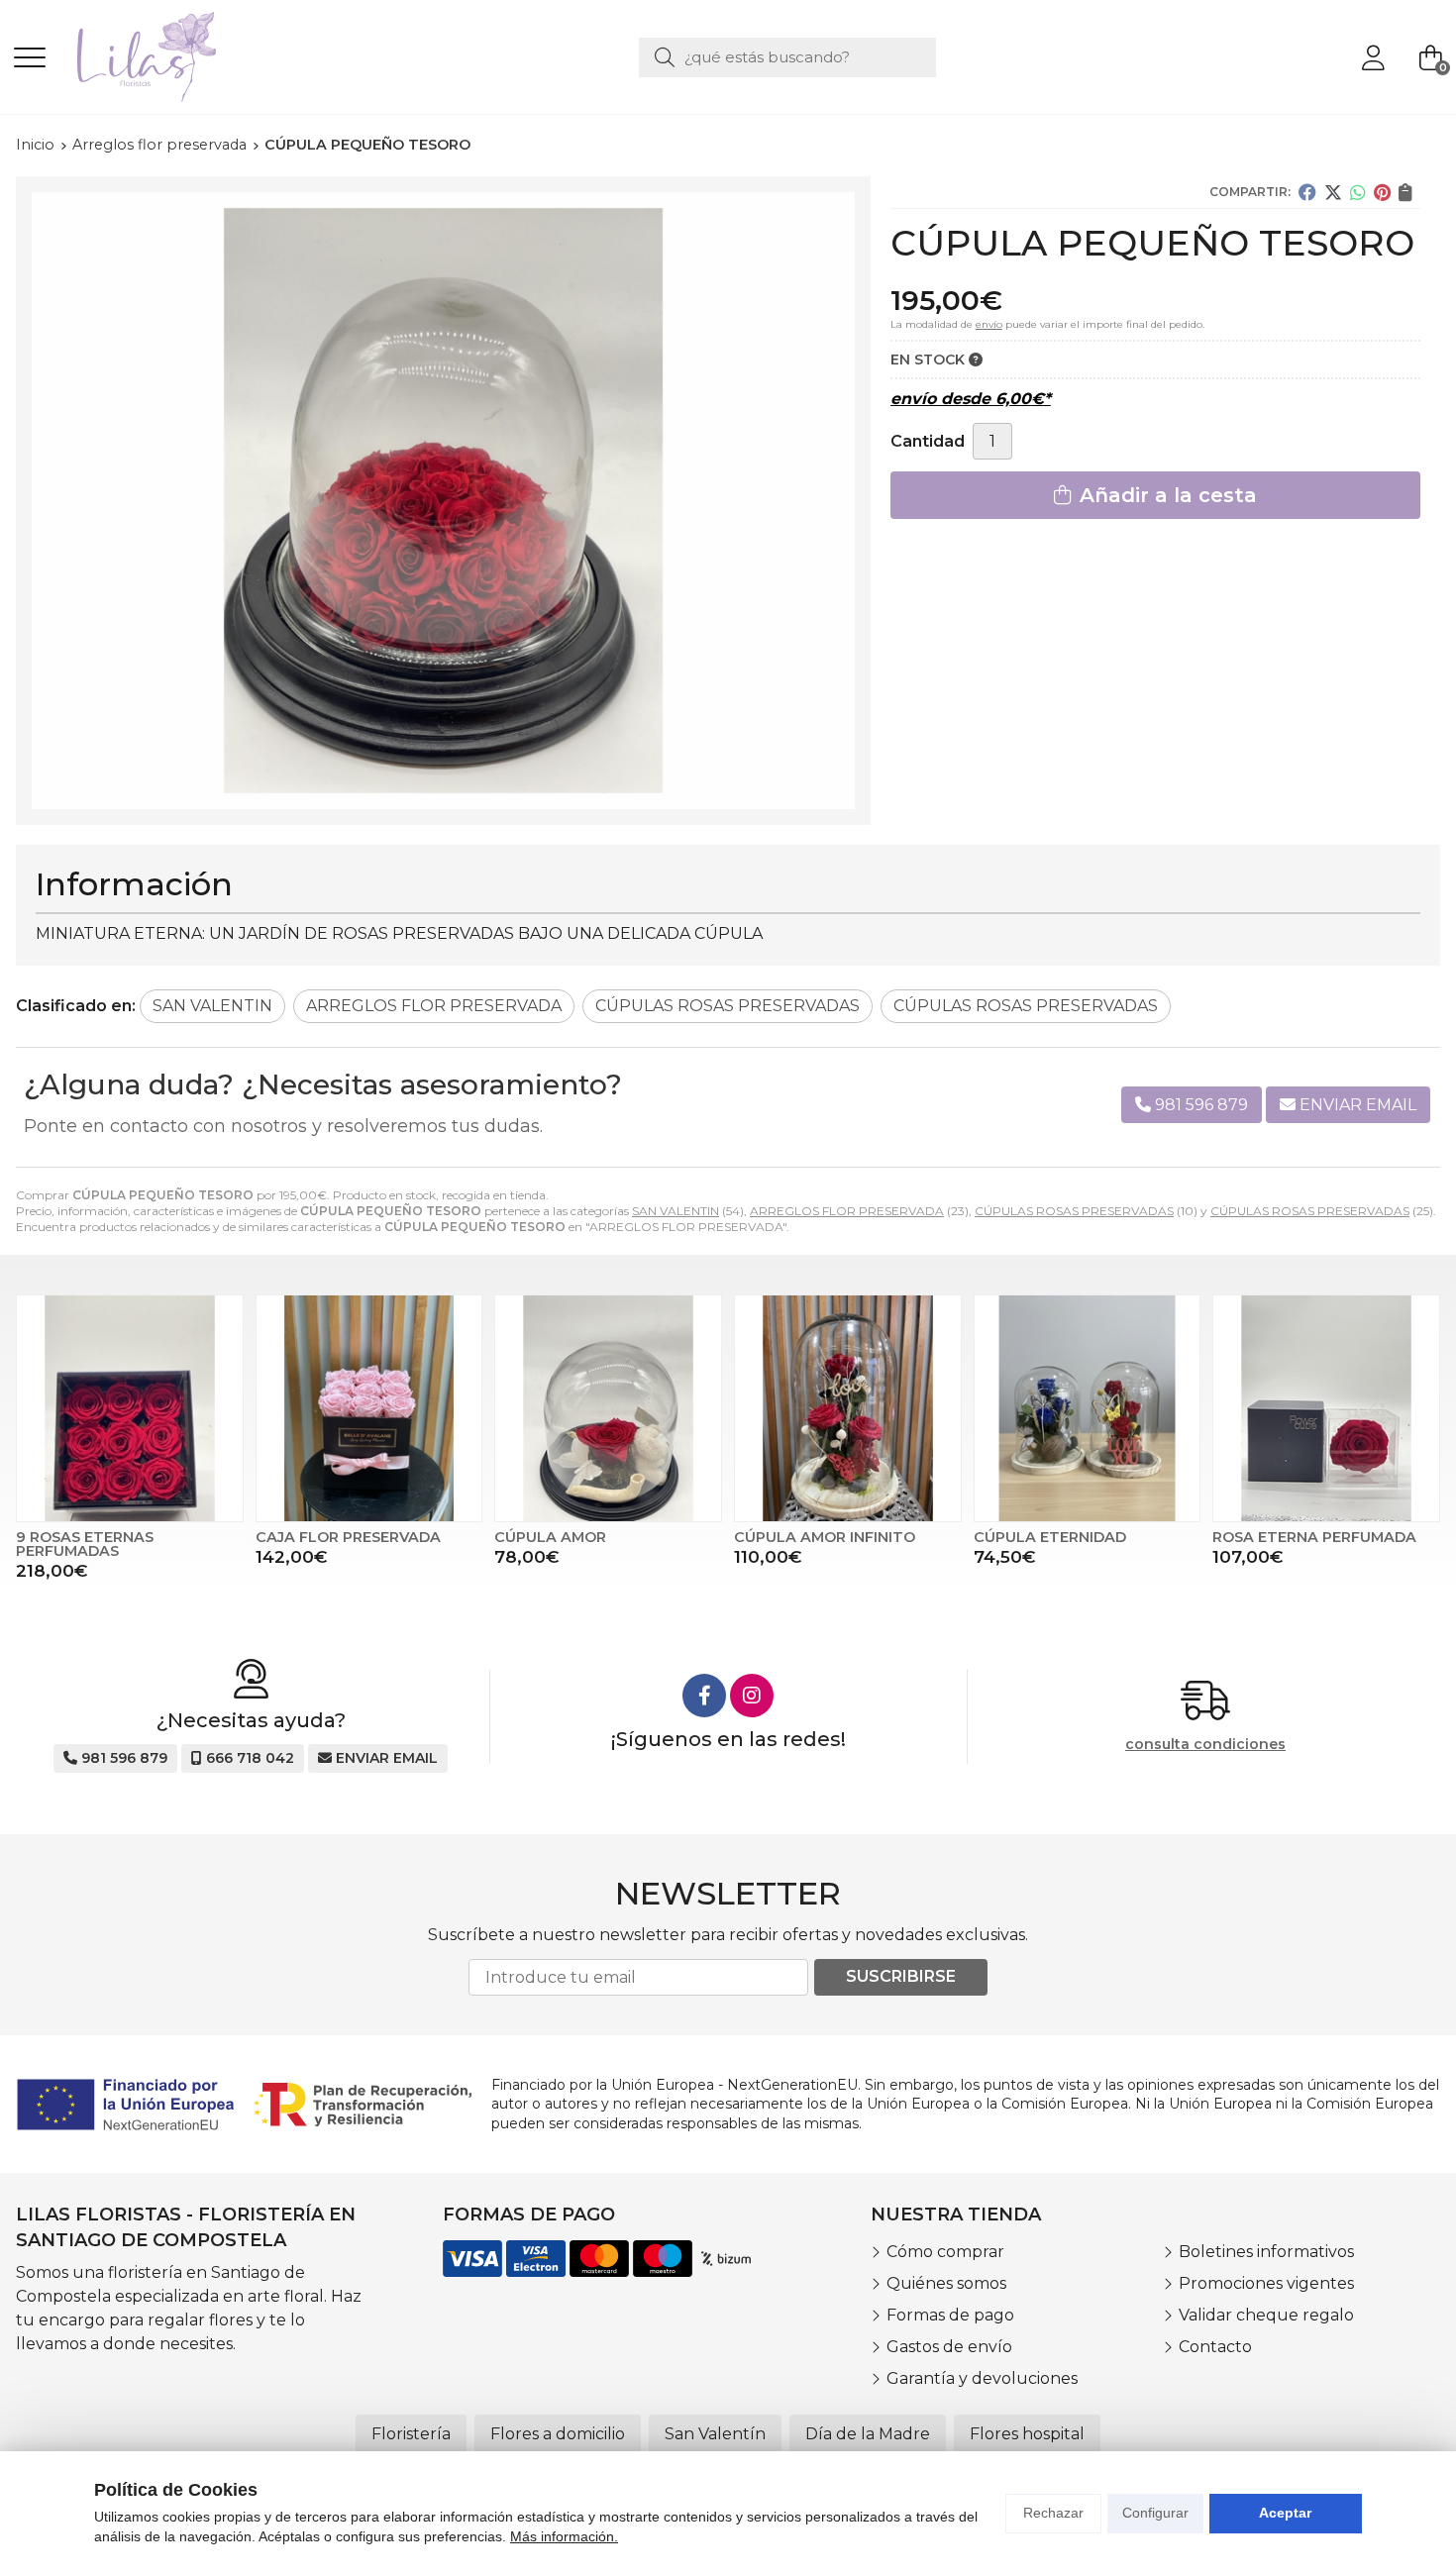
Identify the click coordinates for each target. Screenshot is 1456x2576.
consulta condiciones (1205, 1745)
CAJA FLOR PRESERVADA (348, 1537)
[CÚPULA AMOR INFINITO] (848, 1408)
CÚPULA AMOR (550, 1537)
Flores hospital (1027, 2434)
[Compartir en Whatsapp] (1358, 192)
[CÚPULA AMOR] (608, 1408)
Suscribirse (901, 1976)
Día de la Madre (868, 2434)
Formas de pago (950, 2315)
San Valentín (715, 2434)
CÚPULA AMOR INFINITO (825, 1537)
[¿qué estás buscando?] (787, 57)
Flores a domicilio (558, 2434)
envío (989, 324)
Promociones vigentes (1266, 2283)
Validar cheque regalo (1266, 2315)
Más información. (564, 2536)
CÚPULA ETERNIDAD (1050, 1537)
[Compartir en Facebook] (1307, 192)
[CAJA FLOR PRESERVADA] (369, 1408)
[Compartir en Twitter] (1333, 192)
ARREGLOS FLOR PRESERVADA (847, 1211)
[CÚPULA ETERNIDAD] (1088, 1408)
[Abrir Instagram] (752, 1696)
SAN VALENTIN (676, 1211)
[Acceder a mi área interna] (1373, 57)
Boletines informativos (1266, 2252)
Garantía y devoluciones (982, 2378)
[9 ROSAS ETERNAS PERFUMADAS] (130, 1408)
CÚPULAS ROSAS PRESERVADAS (1074, 1211)
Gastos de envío (949, 2347)
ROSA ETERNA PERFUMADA (1314, 1537)
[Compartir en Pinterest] (1382, 192)
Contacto (1215, 2347)
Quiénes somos (946, 2283)
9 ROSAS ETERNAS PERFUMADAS (85, 1544)
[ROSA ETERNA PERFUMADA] (1326, 1408)
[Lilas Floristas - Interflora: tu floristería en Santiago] (147, 57)
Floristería (411, 2434)
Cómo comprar (945, 2252)
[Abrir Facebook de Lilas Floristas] (704, 1696)
